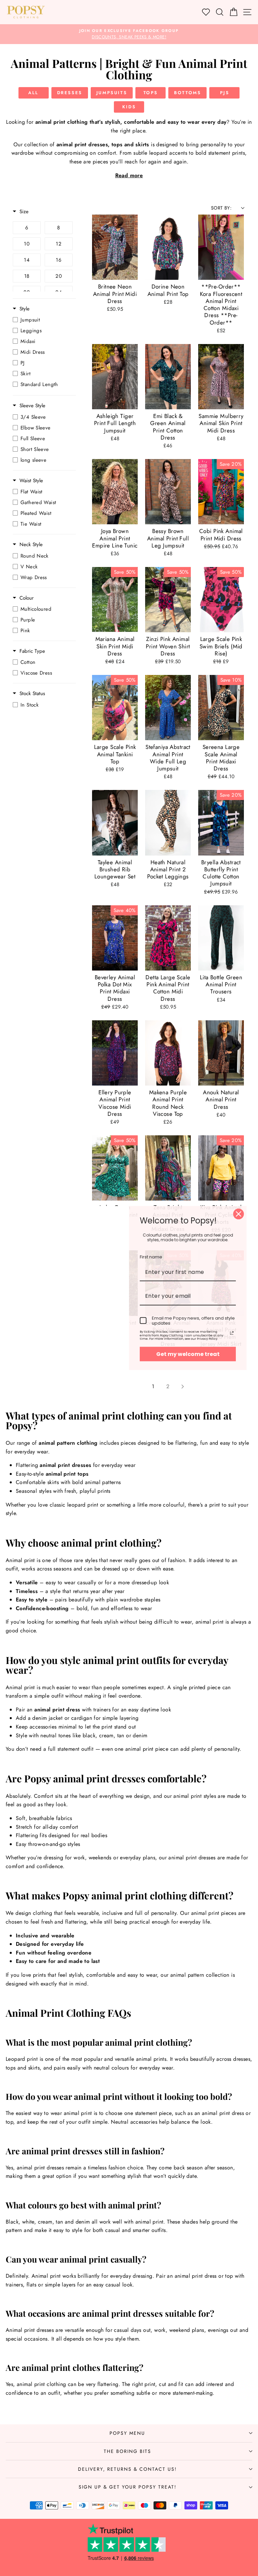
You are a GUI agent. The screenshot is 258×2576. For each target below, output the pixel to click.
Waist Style (31, 481)
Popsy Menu (127, 2433)
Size (24, 212)
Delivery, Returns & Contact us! (127, 2469)
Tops (151, 93)
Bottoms (187, 93)
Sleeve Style (32, 406)
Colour (27, 598)
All (33, 93)
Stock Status (32, 694)
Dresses (70, 93)
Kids (129, 107)
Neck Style (31, 545)
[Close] (239, 1214)
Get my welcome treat (188, 1354)
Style (25, 309)
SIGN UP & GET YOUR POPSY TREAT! (127, 2487)
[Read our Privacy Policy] (232, 1333)
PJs (225, 93)
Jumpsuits (112, 93)
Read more (129, 175)
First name (151, 1257)
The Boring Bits (127, 2451)
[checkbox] (27, 228)
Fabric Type (32, 651)
